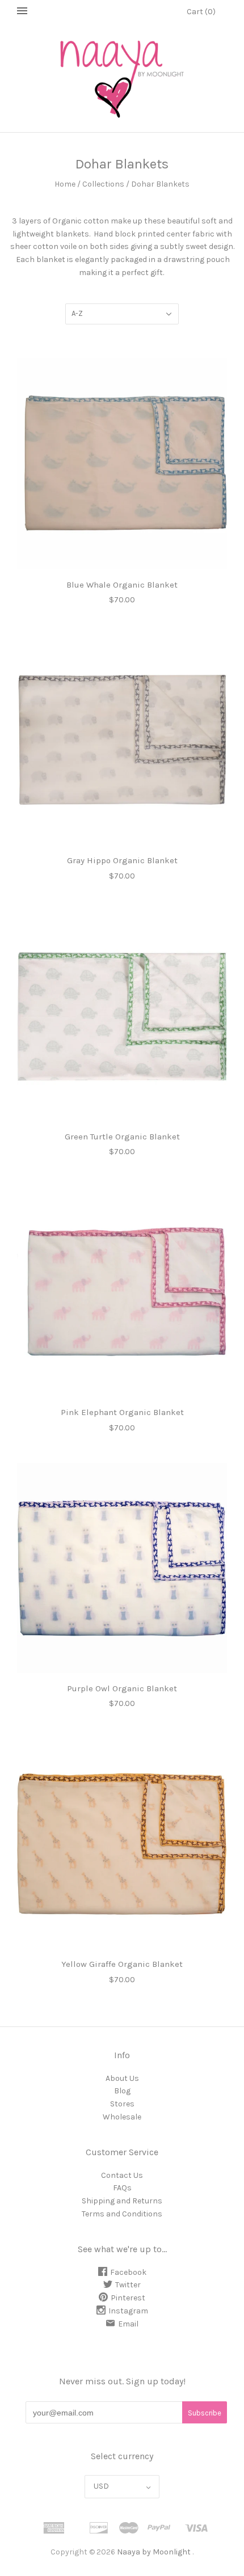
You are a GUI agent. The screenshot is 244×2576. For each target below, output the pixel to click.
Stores (122, 2104)
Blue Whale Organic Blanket (122, 585)
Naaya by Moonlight (154, 2552)
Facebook (128, 2272)
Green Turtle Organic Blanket (122, 1137)
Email (128, 2324)
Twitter (128, 2285)
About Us (122, 2078)
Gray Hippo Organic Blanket (122, 860)
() (201, 12)
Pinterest (128, 2298)
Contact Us (122, 2175)
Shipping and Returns (122, 2201)
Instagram (128, 2311)
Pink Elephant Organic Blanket (122, 1412)
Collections (103, 184)
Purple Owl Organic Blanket (122, 1688)
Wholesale (122, 2117)
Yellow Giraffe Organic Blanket (122, 1964)
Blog (122, 2091)
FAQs (122, 2188)
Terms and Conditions (122, 2214)
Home (65, 184)
